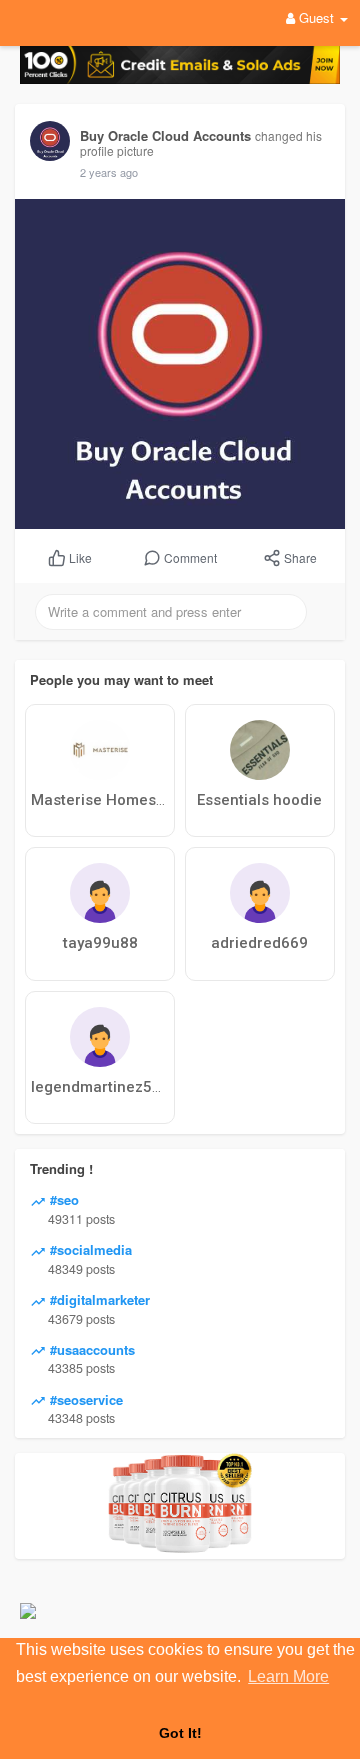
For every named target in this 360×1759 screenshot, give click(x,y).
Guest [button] (316, 17)
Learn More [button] (288, 1676)
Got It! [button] (180, 1733)
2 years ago (109, 172)
